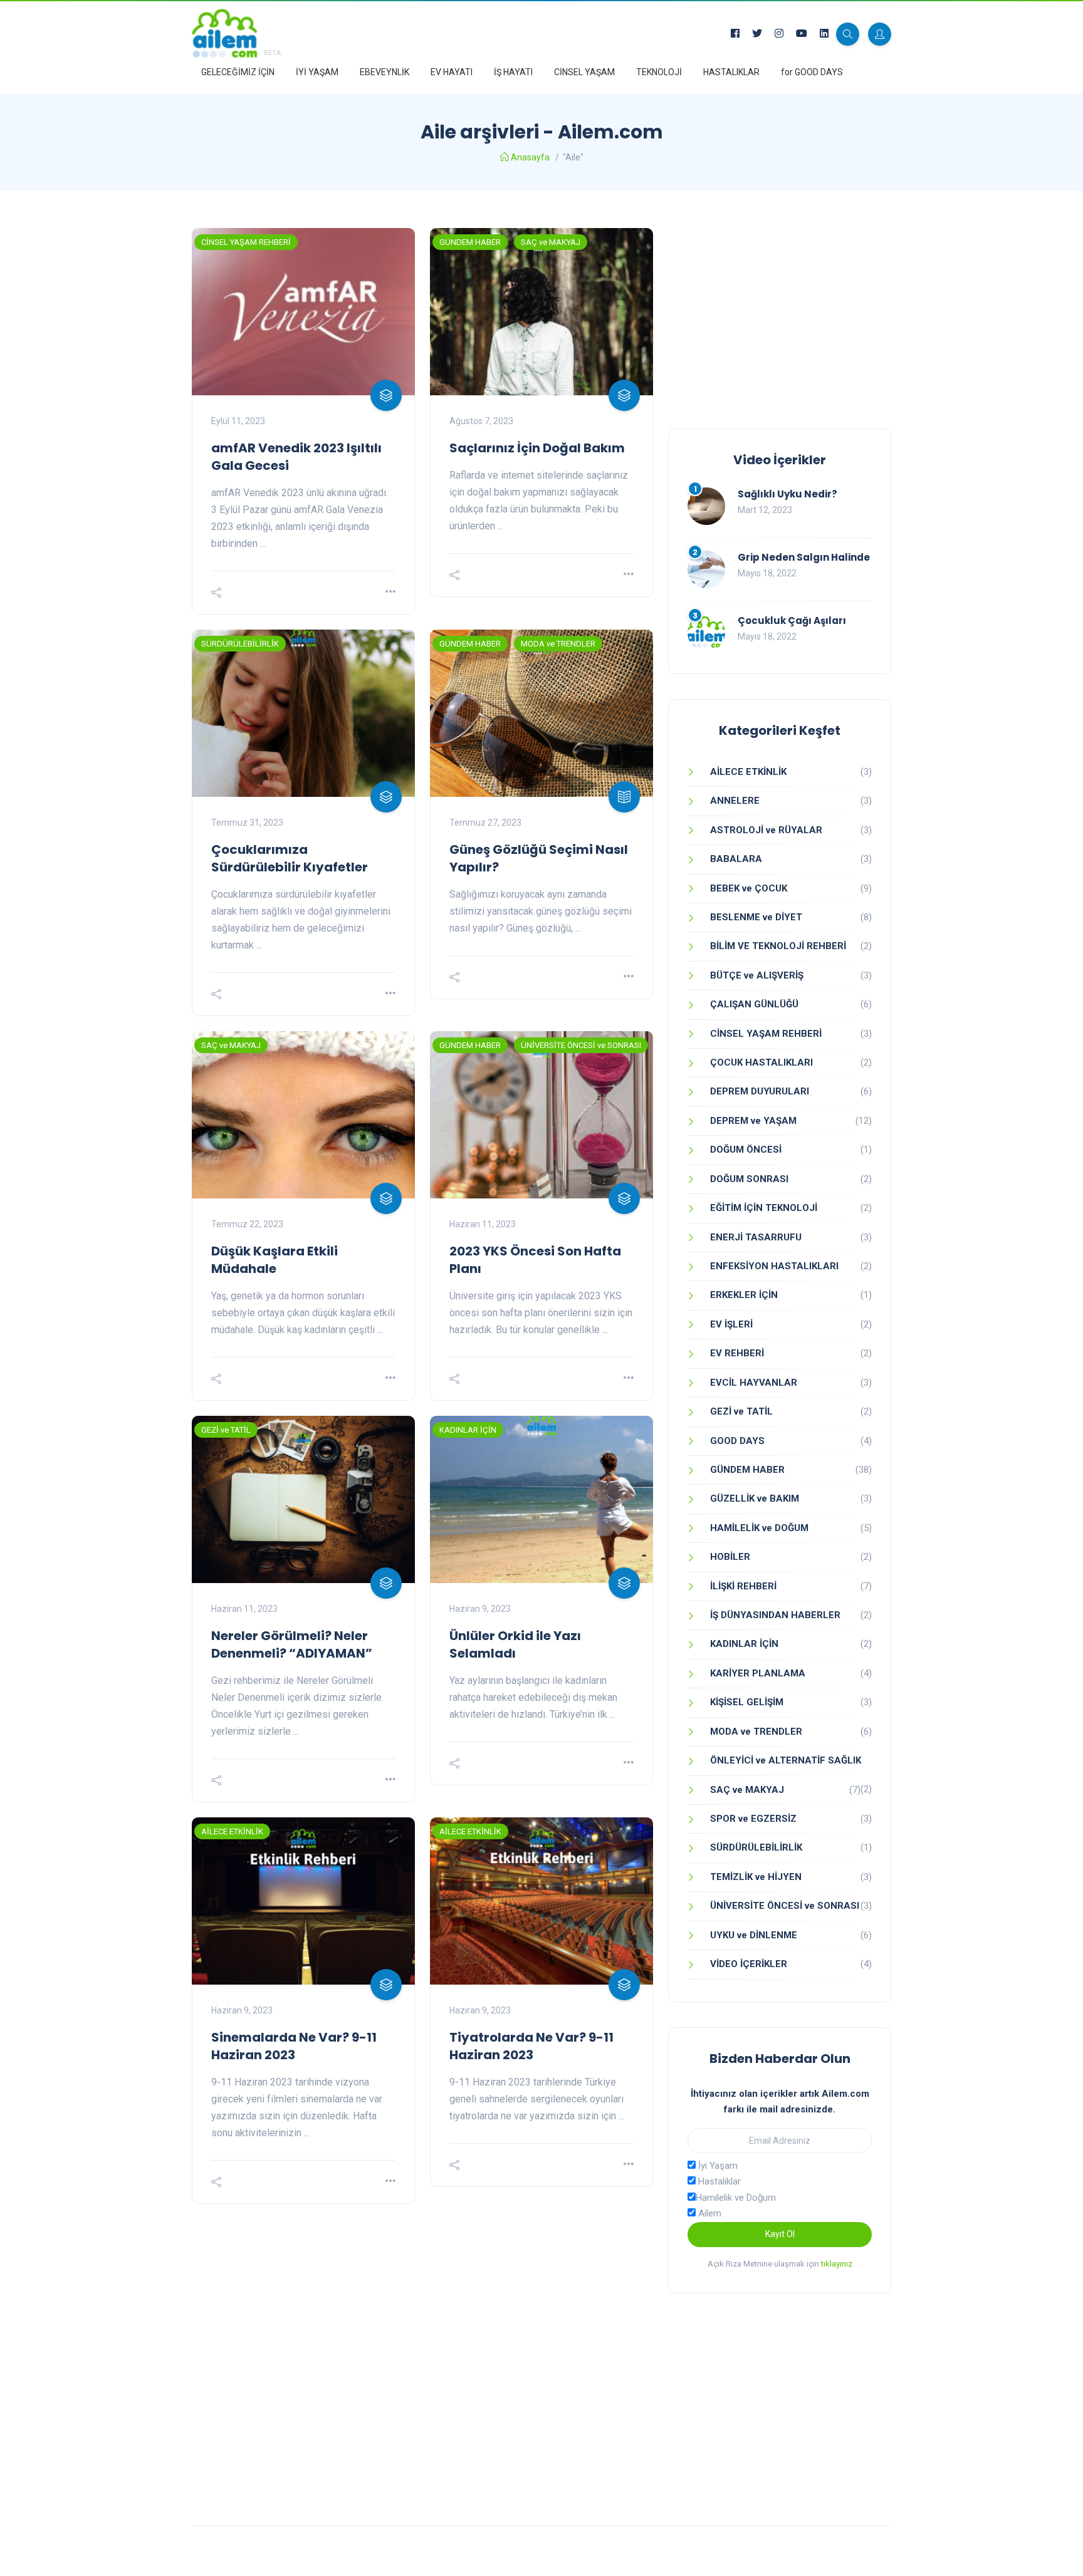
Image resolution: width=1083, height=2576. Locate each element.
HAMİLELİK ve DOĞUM (759, 1528)
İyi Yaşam (717, 2166)
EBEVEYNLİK (385, 72)
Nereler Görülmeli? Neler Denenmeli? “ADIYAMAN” (292, 1644)
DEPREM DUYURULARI (760, 1091)
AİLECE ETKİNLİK (232, 1831)
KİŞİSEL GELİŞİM (747, 1702)
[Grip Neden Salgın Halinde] (706, 569)
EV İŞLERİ (731, 1324)
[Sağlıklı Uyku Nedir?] (706, 506)
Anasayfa (530, 157)
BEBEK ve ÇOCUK (749, 888)
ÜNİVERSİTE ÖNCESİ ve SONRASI (581, 1045)
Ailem (709, 2213)
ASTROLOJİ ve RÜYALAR (766, 830)
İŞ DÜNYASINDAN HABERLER (775, 1615)
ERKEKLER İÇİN (744, 1295)
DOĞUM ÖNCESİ (746, 1150)
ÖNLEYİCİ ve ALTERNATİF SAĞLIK (786, 1760)
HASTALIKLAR (731, 72)
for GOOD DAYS (812, 72)
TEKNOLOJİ (659, 72)
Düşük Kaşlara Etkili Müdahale (275, 1260)
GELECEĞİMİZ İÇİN (238, 72)
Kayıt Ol (780, 2234)
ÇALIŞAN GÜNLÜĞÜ (754, 1004)
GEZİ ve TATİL (226, 1430)
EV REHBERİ (737, 1353)
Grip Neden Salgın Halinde (804, 557)
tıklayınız (837, 2264)
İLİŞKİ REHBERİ (743, 1586)
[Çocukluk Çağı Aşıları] (706, 633)
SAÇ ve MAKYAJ (551, 242)
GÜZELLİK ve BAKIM (755, 1498)
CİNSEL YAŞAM (584, 72)
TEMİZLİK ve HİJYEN (756, 1877)
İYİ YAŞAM (317, 72)
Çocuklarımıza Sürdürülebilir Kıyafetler (290, 858)
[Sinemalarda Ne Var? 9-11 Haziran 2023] (303, 1901)
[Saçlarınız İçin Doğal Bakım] (541, 312)
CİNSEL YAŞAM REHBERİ (246, 242)
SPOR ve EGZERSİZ (753, 1819)
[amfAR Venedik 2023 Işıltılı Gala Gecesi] (303, 312)
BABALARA (736, 859)
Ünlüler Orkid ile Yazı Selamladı (515, 1644)
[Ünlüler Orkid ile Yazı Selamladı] (541, 1499)
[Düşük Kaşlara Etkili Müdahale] (303, 1115)
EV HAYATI (452, 72)
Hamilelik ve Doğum (736, 2198)
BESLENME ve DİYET (756, 917)
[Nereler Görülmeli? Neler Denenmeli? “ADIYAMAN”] (303, 1499)
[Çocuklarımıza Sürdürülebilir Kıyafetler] (303, 713)
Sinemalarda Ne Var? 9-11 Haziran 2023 (294, 2046)
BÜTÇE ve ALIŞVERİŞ (757, 975)
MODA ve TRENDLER (558, 644)
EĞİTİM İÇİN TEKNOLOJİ (764, 1208)
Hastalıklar (718, 2181)
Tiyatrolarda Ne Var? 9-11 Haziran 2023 (531, 2046)
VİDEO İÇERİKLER (749, 1964)
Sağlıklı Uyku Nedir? (787, 494)
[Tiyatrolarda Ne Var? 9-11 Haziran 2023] (541, 1901)
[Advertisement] (780, 316)
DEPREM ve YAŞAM (753, 1121)
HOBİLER (730, 1557)
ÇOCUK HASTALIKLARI (761, 1062)
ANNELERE (735, 801)
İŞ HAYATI (513, 72)
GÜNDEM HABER (470, 242)
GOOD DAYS (737, 1441)
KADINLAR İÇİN (468, 1430)
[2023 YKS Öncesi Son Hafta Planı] (541, 1115)
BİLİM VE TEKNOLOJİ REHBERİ (778, 946)
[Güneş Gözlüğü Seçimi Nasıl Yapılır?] (541, 713)
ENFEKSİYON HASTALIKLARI (774, 1266)
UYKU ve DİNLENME (754, 1935)
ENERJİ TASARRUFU (756, 1237)
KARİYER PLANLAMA (758, 1673)
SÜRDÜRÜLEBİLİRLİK (240, 644)
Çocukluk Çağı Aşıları (792, 621)
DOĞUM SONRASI (749, 1179)
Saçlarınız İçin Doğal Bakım (537, 448)
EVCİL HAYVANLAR (754, 1383)
